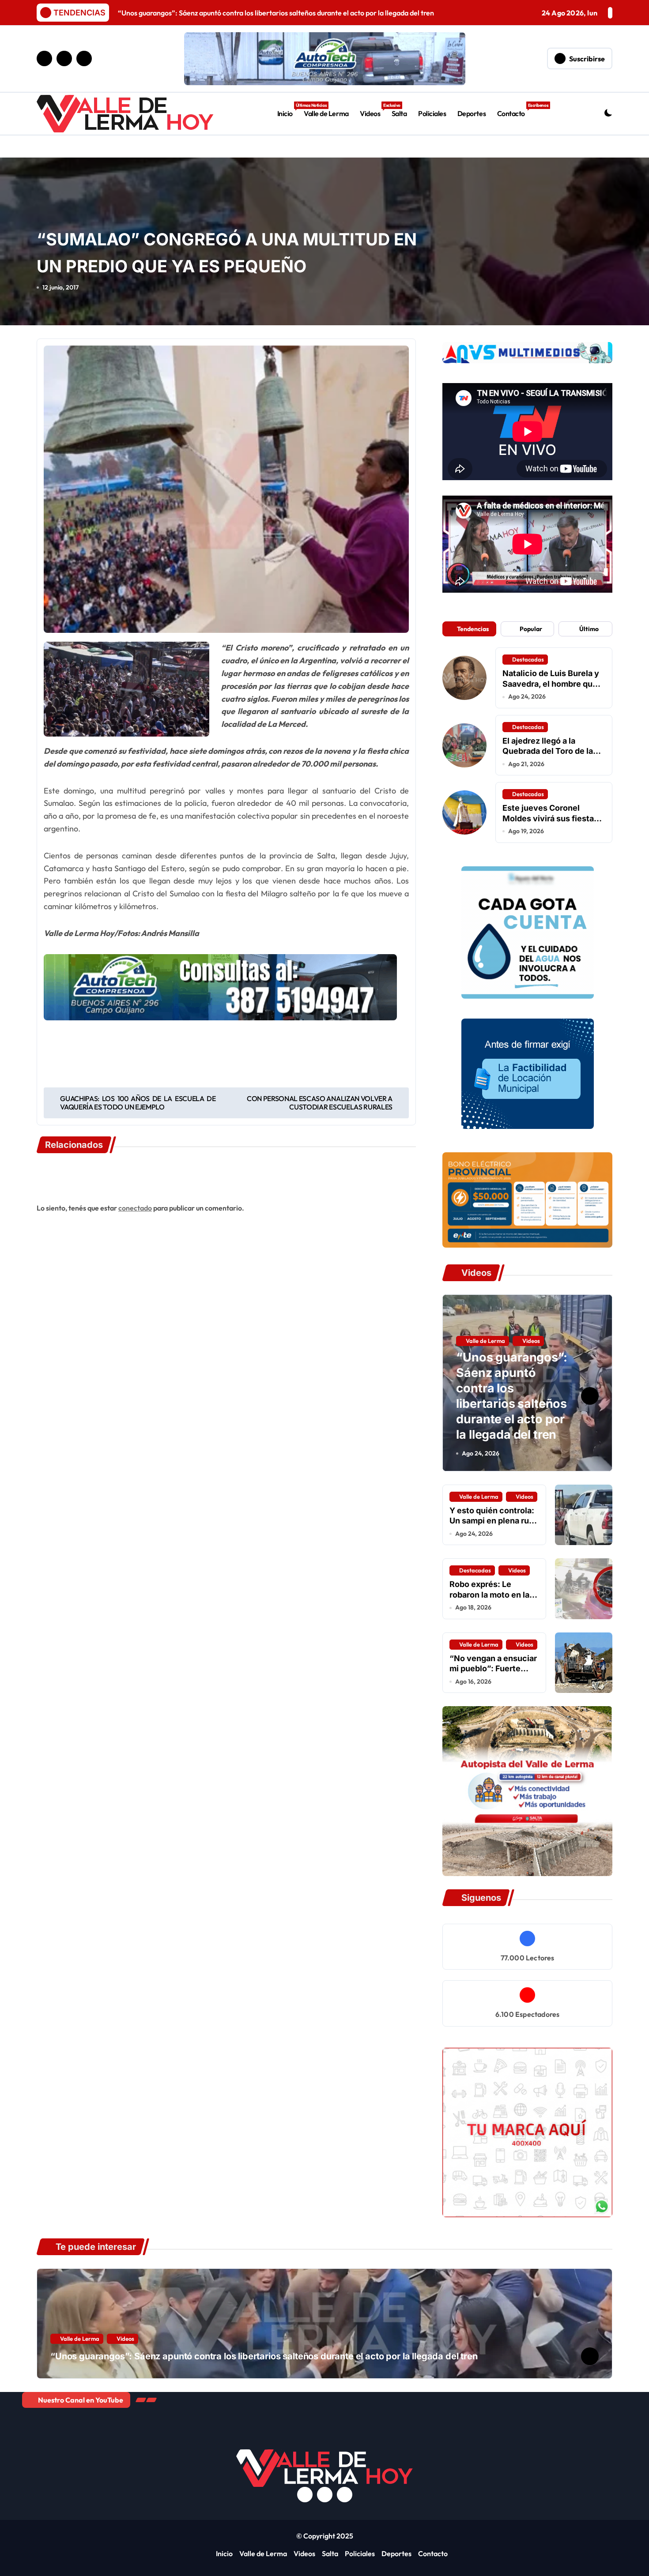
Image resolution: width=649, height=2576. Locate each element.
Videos (373, 110)
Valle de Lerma (326, 113)
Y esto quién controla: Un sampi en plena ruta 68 (493, 1521)
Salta (399, 113)
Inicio (288, 110)
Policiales (432, 113)
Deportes (472, 113)
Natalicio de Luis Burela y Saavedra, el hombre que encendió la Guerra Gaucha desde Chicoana (551, 689)
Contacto (514, 110)
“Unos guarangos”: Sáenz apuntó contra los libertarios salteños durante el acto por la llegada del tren (511, 1396)
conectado (135, 1208)
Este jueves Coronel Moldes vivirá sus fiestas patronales (550, 818)
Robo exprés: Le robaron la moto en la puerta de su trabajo (489, 1594)
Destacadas (528, 659)
